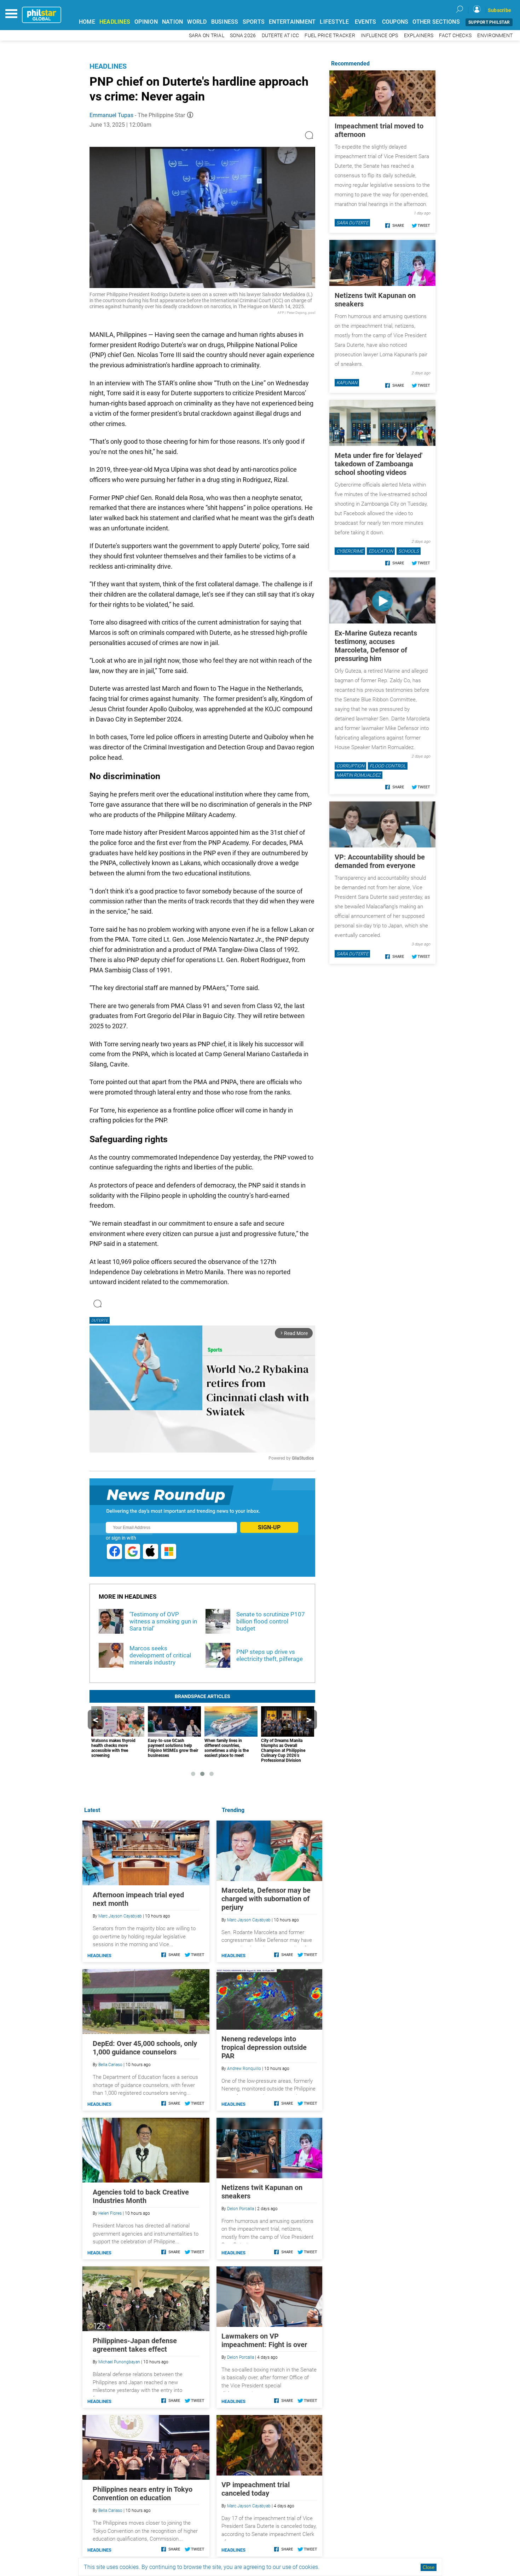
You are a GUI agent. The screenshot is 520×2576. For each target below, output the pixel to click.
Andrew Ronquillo (244, 2069)
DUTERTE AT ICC (281, 36)
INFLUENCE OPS (379, 36)
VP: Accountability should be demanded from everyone (380, 861)
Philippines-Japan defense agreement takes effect (135, 2345)
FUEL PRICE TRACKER (330, 36)
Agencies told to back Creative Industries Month (141, 2196)
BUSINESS (225, 22)
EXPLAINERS (419, 36)
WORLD (197, 22)
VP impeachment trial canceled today (256, 2489)
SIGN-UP (269, 1527)
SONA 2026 (243, 36)
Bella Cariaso (110, 2065)
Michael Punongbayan (119, 2362)
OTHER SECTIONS (436, 22)
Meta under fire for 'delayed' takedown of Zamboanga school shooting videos (379, 464)
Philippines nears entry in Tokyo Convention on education (143, 2494)
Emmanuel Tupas (111, 115)
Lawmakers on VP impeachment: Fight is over (264, 2340)
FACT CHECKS (455, 36)
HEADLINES (115, 22)
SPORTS (254, 22)
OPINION (146, 22)
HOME (87, 22)
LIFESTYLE (334, 22)
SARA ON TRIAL (207, 36)
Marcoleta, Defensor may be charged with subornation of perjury (266, 1899)
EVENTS (366, 22)
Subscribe (499, 10)
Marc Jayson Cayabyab (249, 1920)
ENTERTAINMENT (292, 22)
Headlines (108, 66)
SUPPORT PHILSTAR (489, 22)
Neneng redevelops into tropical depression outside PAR (264, 2047)
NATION (173, 22)
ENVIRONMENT (495, 36)
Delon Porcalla (241, 2209)
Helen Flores (110, 2213)
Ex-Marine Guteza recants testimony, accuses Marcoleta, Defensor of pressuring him (376, 646)
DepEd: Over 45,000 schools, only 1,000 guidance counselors (145, 2048)
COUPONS (395, 22)
